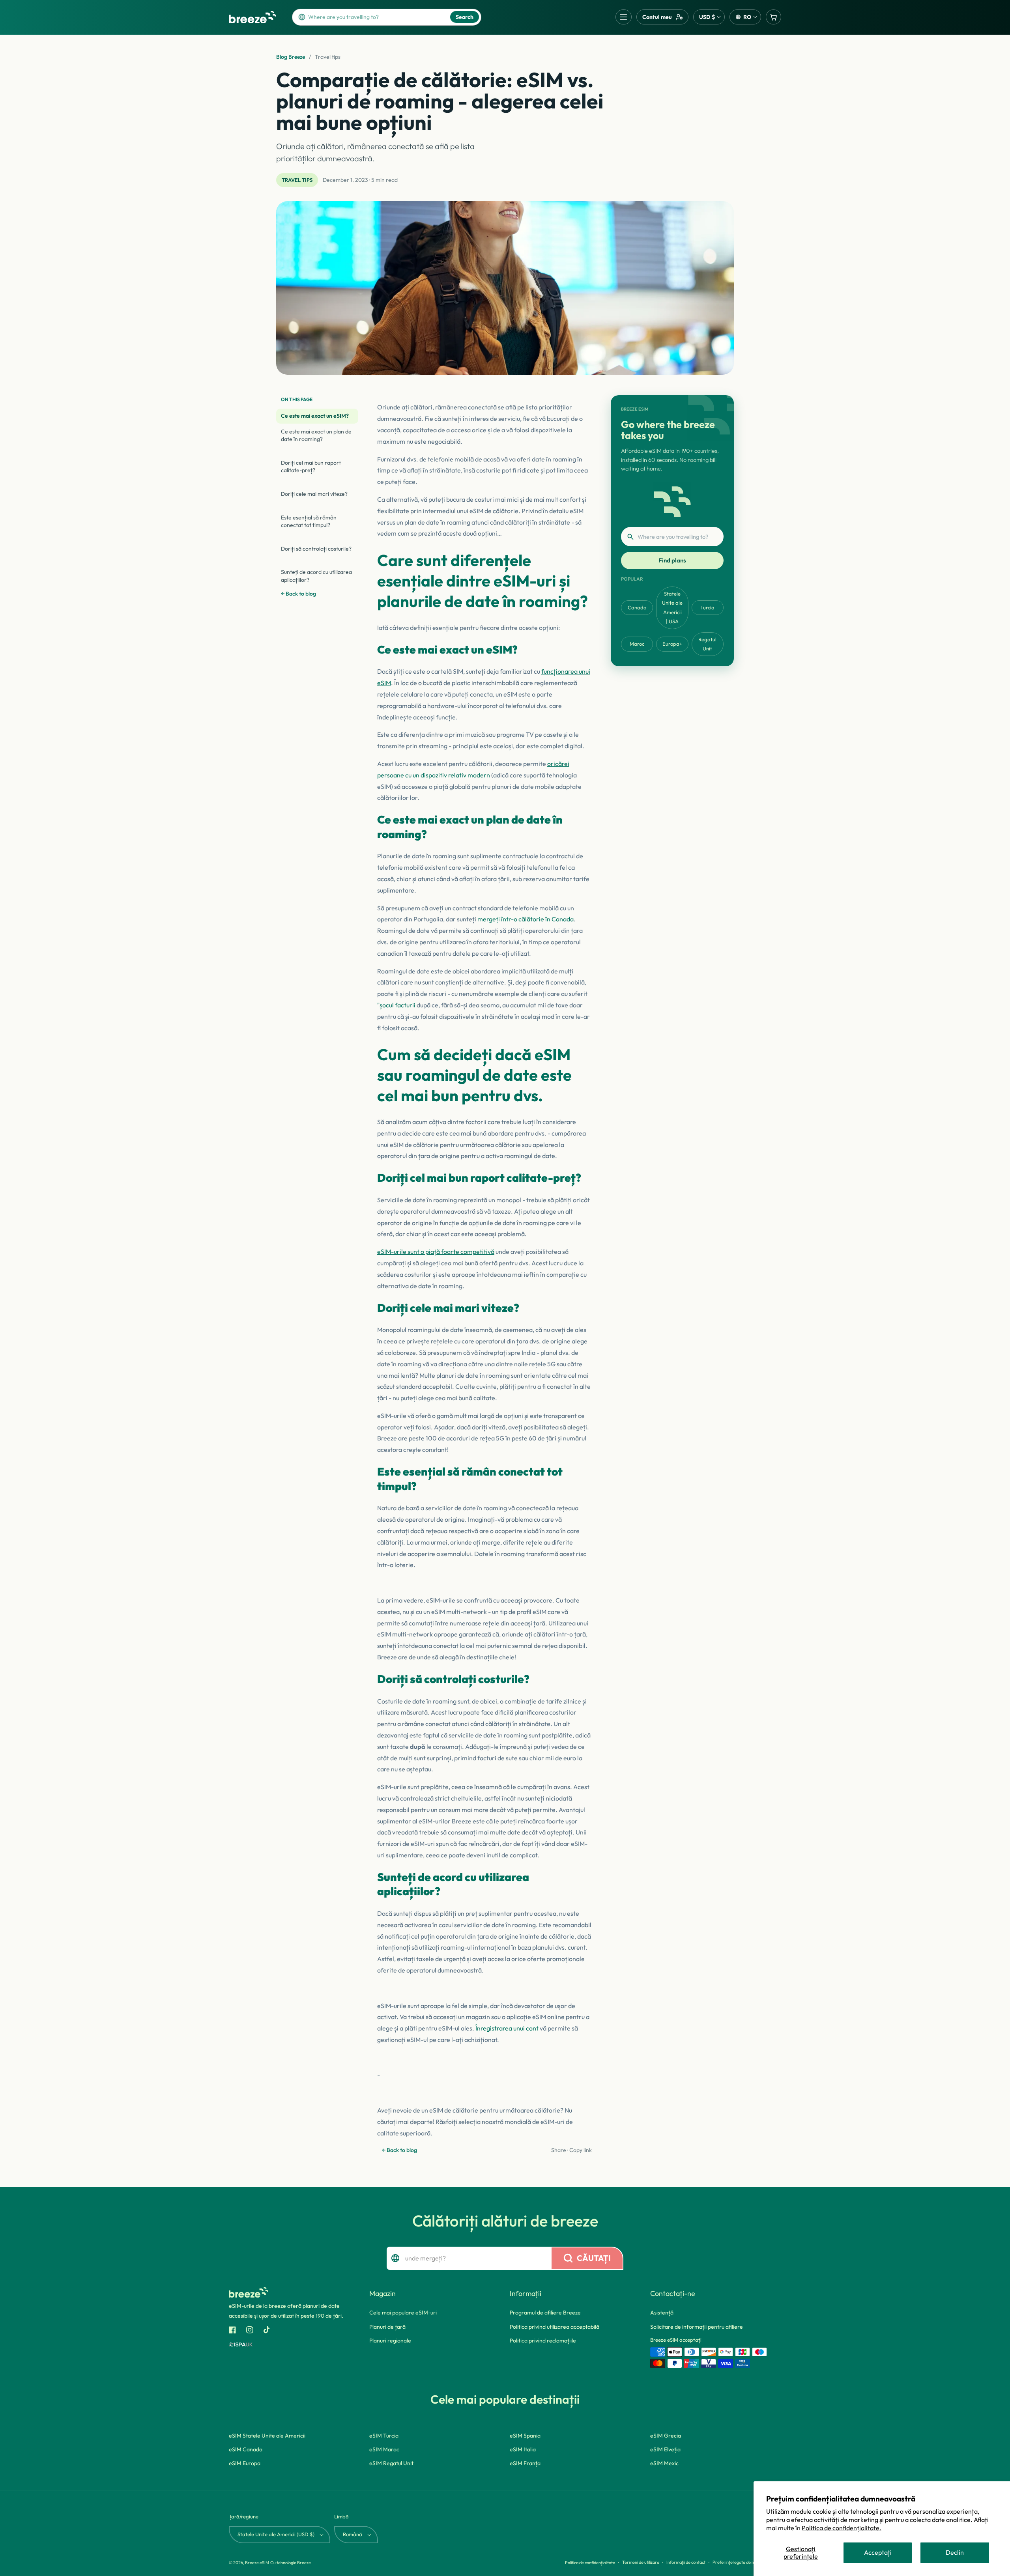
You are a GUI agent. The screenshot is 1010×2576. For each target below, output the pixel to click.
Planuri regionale (390, 2341)
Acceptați (878, 2552)
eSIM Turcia (384, 2436)
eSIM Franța (525, 2463)
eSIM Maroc (384, 2449)
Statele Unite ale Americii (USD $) (276, 2534)
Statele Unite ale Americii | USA (672, 607)
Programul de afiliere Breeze (545, 2313)
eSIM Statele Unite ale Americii (267, 2436)
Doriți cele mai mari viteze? (314, 494)
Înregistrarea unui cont (507, 2028)
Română (353, 2534)
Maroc (637, 644)
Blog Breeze (291, 57)
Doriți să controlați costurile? (316, 549)
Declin (955, 2552)
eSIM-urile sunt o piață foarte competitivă (436, 1252)
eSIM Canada (246, 2449)
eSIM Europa (245, 2463)
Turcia (707, 607)
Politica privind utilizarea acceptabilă (555, 2327)
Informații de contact (686, 2562)
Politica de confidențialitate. (842, 2528)
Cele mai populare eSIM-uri (403, 2313)
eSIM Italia (523, 2449)
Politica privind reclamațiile (543, 2341)
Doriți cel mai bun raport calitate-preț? (311, 467)
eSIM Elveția (665, 2449)
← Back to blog (298, 594)
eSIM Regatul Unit (391, 2463)
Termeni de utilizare (641, 2562)
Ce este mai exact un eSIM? (315, 416)
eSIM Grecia (666, 2436)
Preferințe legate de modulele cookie (747, 2562)
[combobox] (376, 17)
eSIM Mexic (664, 2463)
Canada (637, 607)
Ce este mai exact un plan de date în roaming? (316, 435)
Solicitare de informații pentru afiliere (697, 2327)
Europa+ (672, 644)
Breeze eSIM (257, 2563)
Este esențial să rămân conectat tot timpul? (309, 521)
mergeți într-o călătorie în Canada (526, 919)
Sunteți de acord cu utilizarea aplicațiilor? (316, 576)
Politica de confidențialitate (590, 2563)
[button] (624, 17)
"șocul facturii (396, 1005)
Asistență (662, 2313)
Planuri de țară (387, 2327)
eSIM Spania (525, 2436)
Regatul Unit (707, 644)
